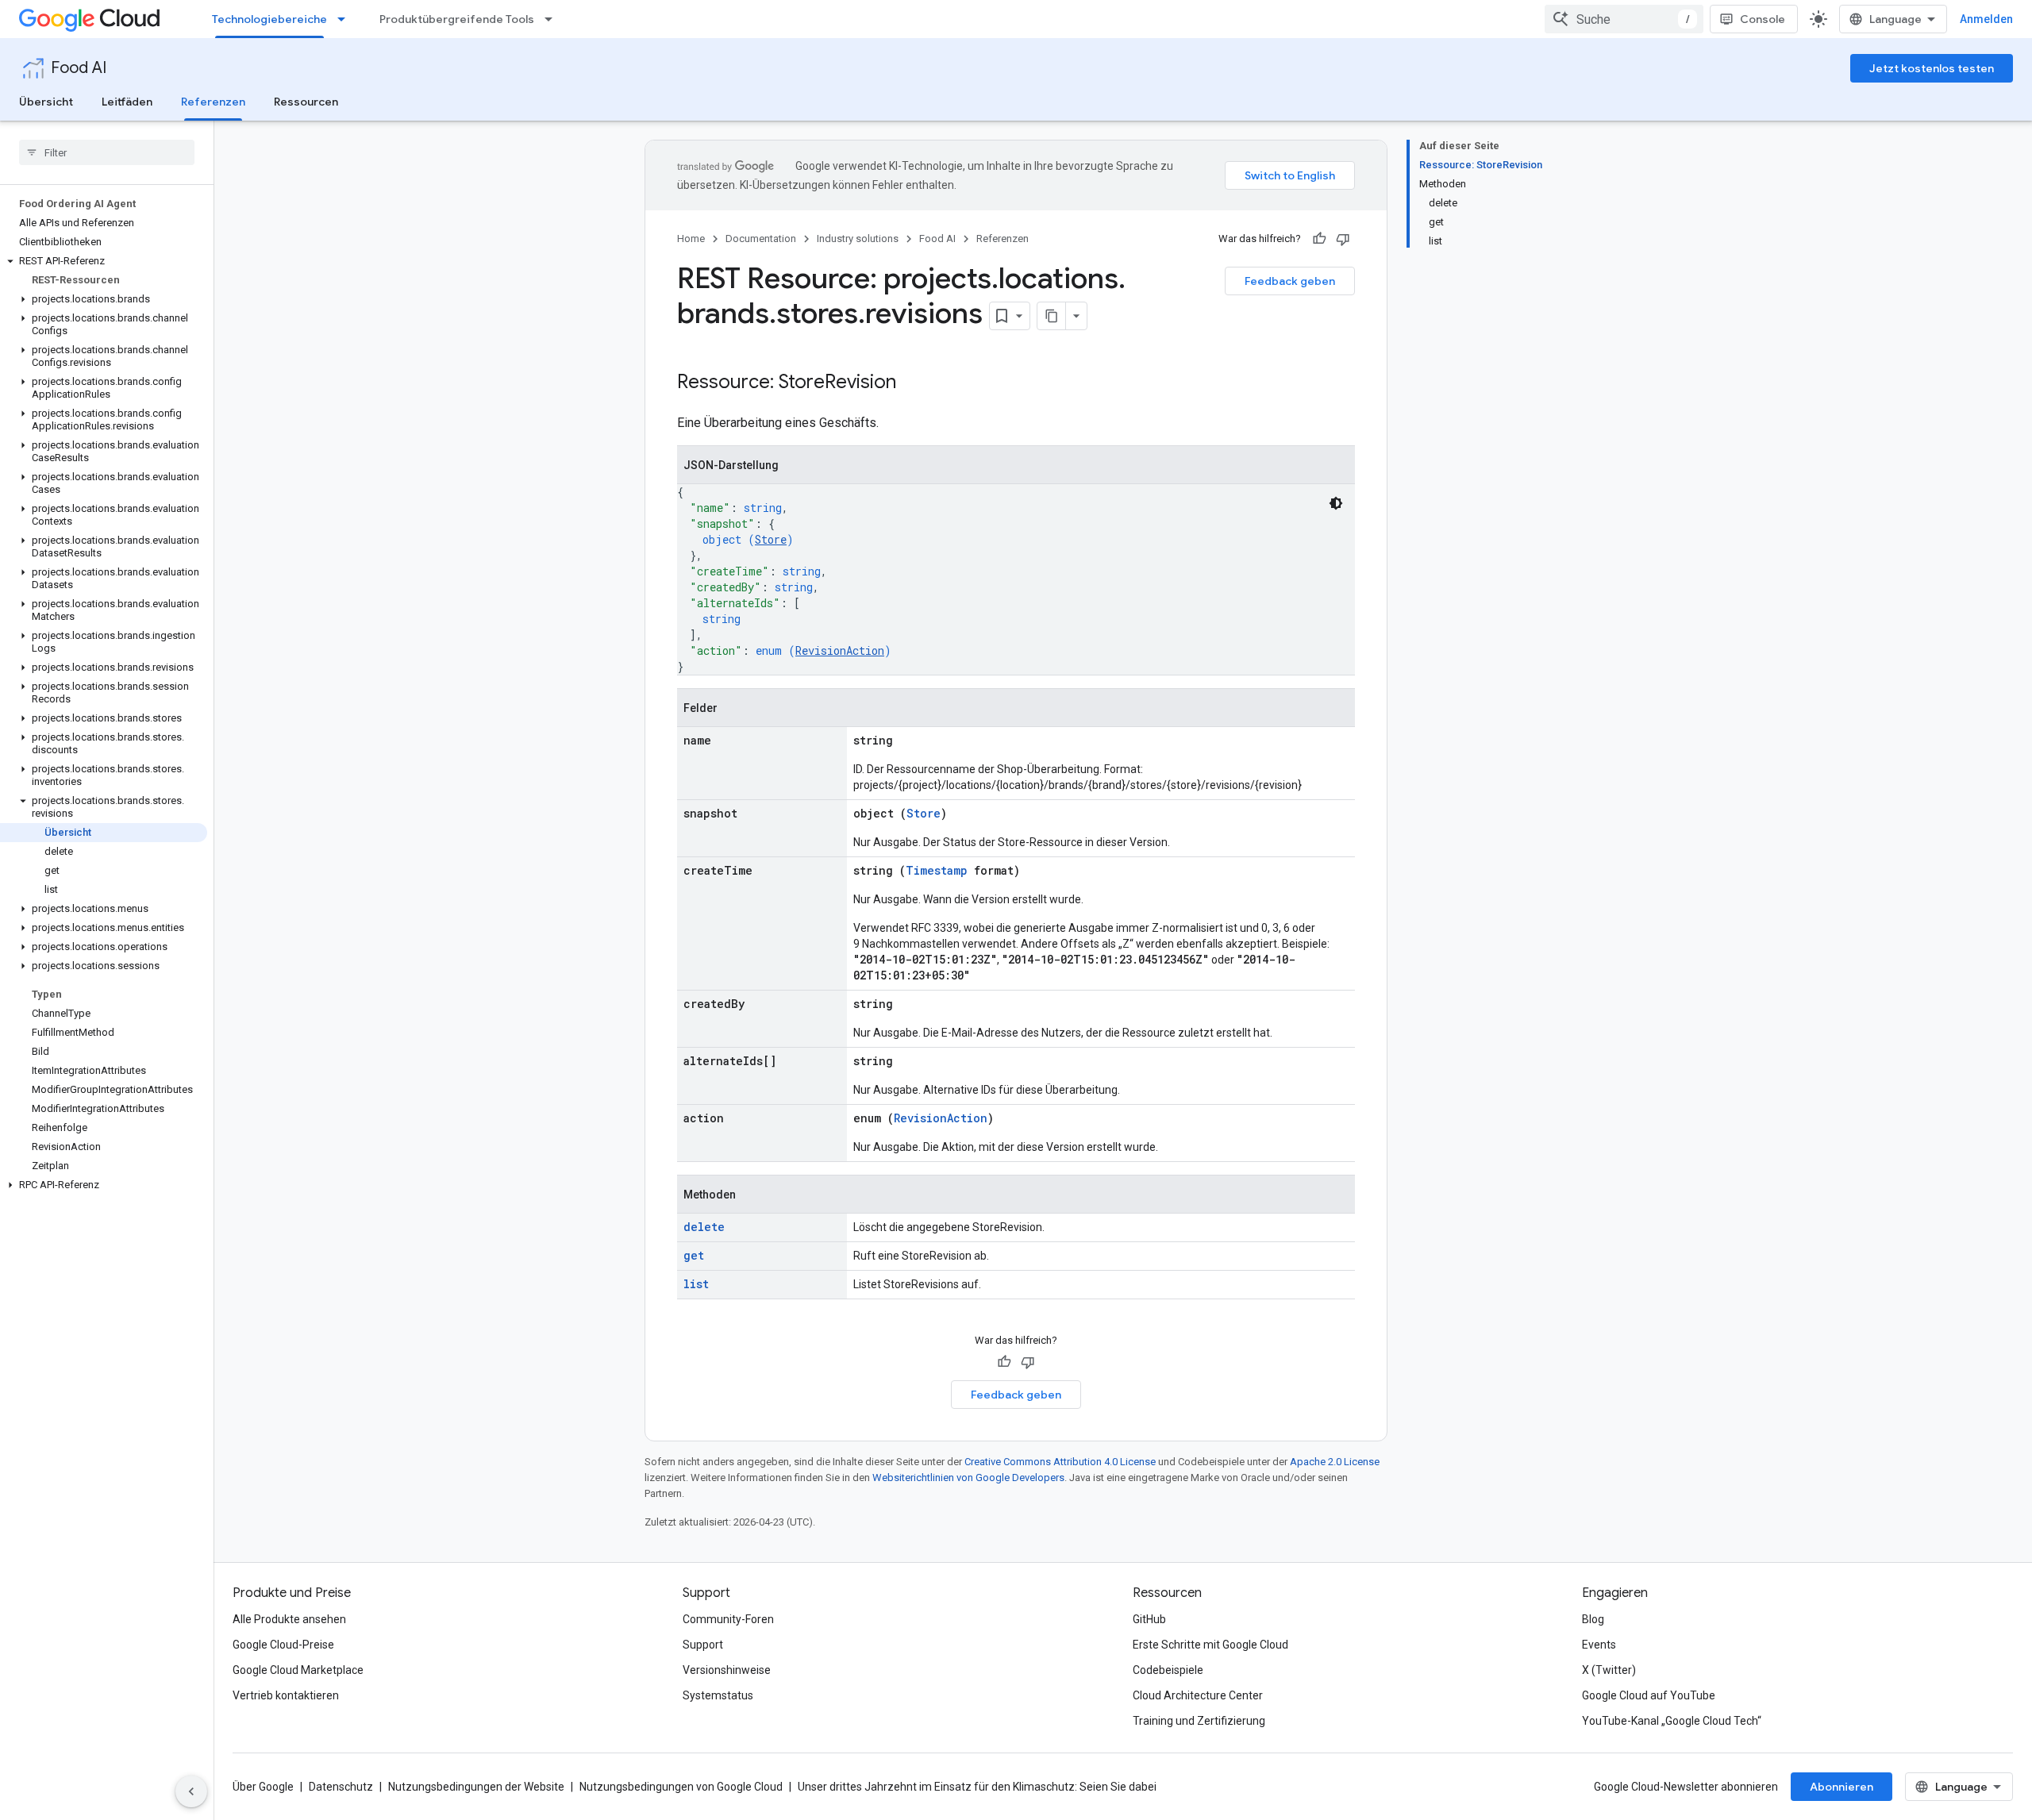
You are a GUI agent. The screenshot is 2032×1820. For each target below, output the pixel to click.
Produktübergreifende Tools (457, 19)
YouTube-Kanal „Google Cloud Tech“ (1672, 1721)
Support (703, 1645)
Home (691, 239)
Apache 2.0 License (1335, 1462)
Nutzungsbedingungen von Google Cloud (681, 1787)
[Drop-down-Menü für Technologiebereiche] (346, 19)
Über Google (263, 1787)
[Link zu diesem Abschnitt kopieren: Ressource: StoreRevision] (912, 383)
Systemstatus (718, 1695)
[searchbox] (107, 152)
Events (1599, 1645)
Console (1763, 19)
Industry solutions (858, 239)
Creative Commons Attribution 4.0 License (1060, 1462)
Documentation (761, 239)
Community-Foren (728, 1619)
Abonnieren (1841, 1787)
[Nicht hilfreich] (1343, 239)
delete (704, 1227)
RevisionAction (840, 650)
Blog (1593, 1619)
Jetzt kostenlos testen (1932, 68)
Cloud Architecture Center (1198, 1695)
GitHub (1149, 1619)
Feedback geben (1290, 281)
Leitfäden (127, 102)
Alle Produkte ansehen (289, 1619)
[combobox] (1624, 19)
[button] (104, 261)
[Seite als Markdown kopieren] (1052, 316)
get (694, 1255)
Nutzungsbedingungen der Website (476, 1787)
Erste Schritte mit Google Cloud (1210, 1645)
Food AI (79, 68)
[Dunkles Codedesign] (1336, 503)
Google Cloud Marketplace (298, 1670)
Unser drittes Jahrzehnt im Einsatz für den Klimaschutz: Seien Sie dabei (977, 1787)
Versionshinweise (727, 1670)
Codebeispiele (1168, 1670)
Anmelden (1986, 19)
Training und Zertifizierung (1199, 1721)
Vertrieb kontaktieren (286, 1695)
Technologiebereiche (269, 19)
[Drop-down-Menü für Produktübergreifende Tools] (553, 19)
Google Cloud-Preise (283, 1645)
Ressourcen (306, 102)
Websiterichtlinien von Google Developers (968, 1478)
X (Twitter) (1609, 1670)
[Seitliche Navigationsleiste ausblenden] (191, 1791)
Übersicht (46, 102)
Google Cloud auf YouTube (1649, 1695)
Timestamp (937, 870)
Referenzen (213, 102)
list (696, 1284)
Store (771, 539)
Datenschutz (341, 1787)
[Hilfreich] (1319, 239)
